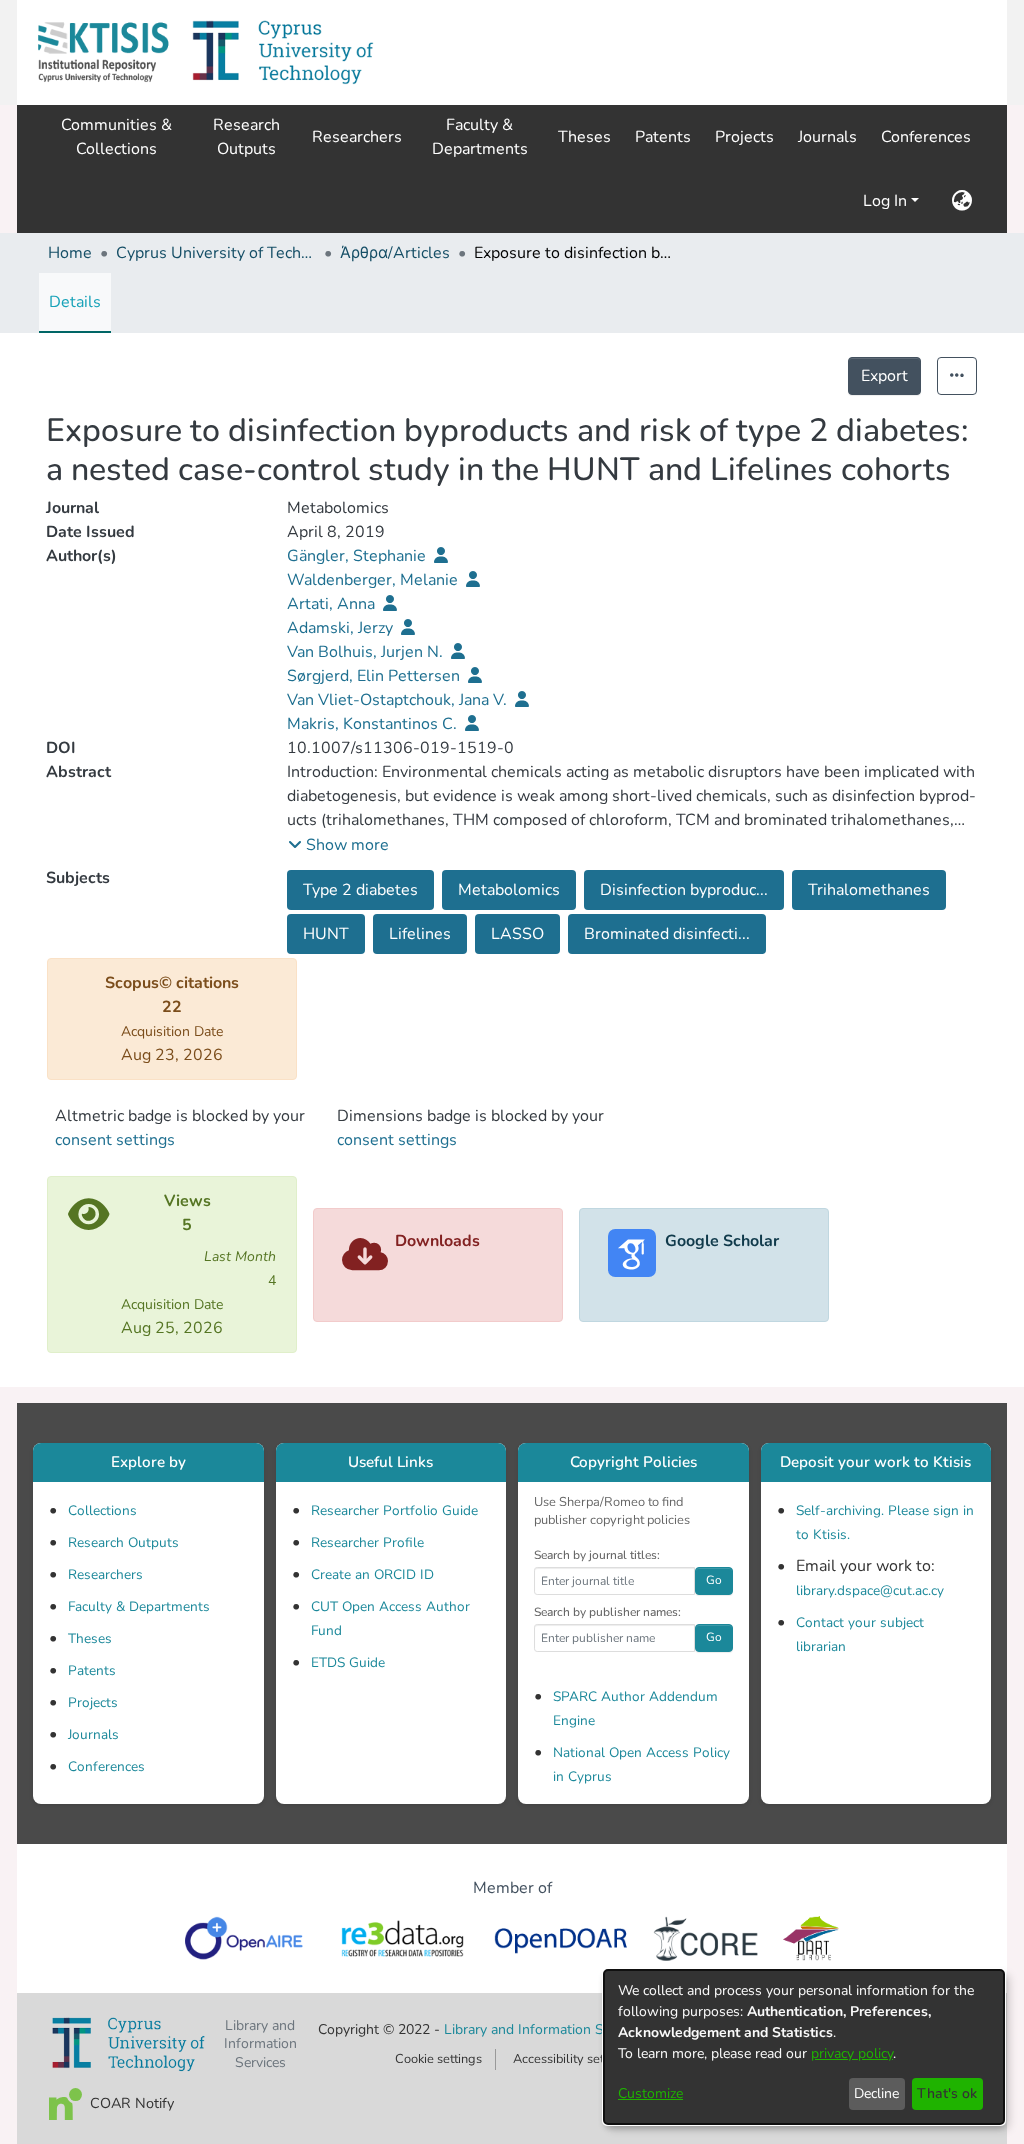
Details (75, 302)
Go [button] (714, 1580)
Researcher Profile (367, 1542)
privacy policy (852, 2053)
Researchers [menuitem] (357, 137)
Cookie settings (438, 2059)
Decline (876, 2093)
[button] (103, 52)
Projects (93, 1702)
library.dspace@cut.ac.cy (870, 1590)
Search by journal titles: (597, 1555)
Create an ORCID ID (372, 1574)
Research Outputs (123, 1542)
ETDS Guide (348, 1662)
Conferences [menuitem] (926, 137)
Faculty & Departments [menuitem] (480, 137)
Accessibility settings (572, 2059)
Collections (102, 1510)
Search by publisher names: (607, 1612)
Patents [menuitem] (663, 137)
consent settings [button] (115, 1140)
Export (884, 376)
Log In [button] (887, 201)
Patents (92, 1670)
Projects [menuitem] (744, 137)
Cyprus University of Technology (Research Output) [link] (216, 253)
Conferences (106, 1766)
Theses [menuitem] (584, 137)
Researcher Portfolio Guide (394, 1510)
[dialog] (804, 2047)
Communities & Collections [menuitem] (116, 137)
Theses (90, 1638)
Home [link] (70, 253)
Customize (650, 2093)
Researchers (105, 1574)
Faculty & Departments (139, 1606)
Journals (93, 1734)
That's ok (947, 2093)
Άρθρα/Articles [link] (395, 253)
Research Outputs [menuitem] (246, 137)
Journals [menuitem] (827, 137)
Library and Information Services (547, 2029)
